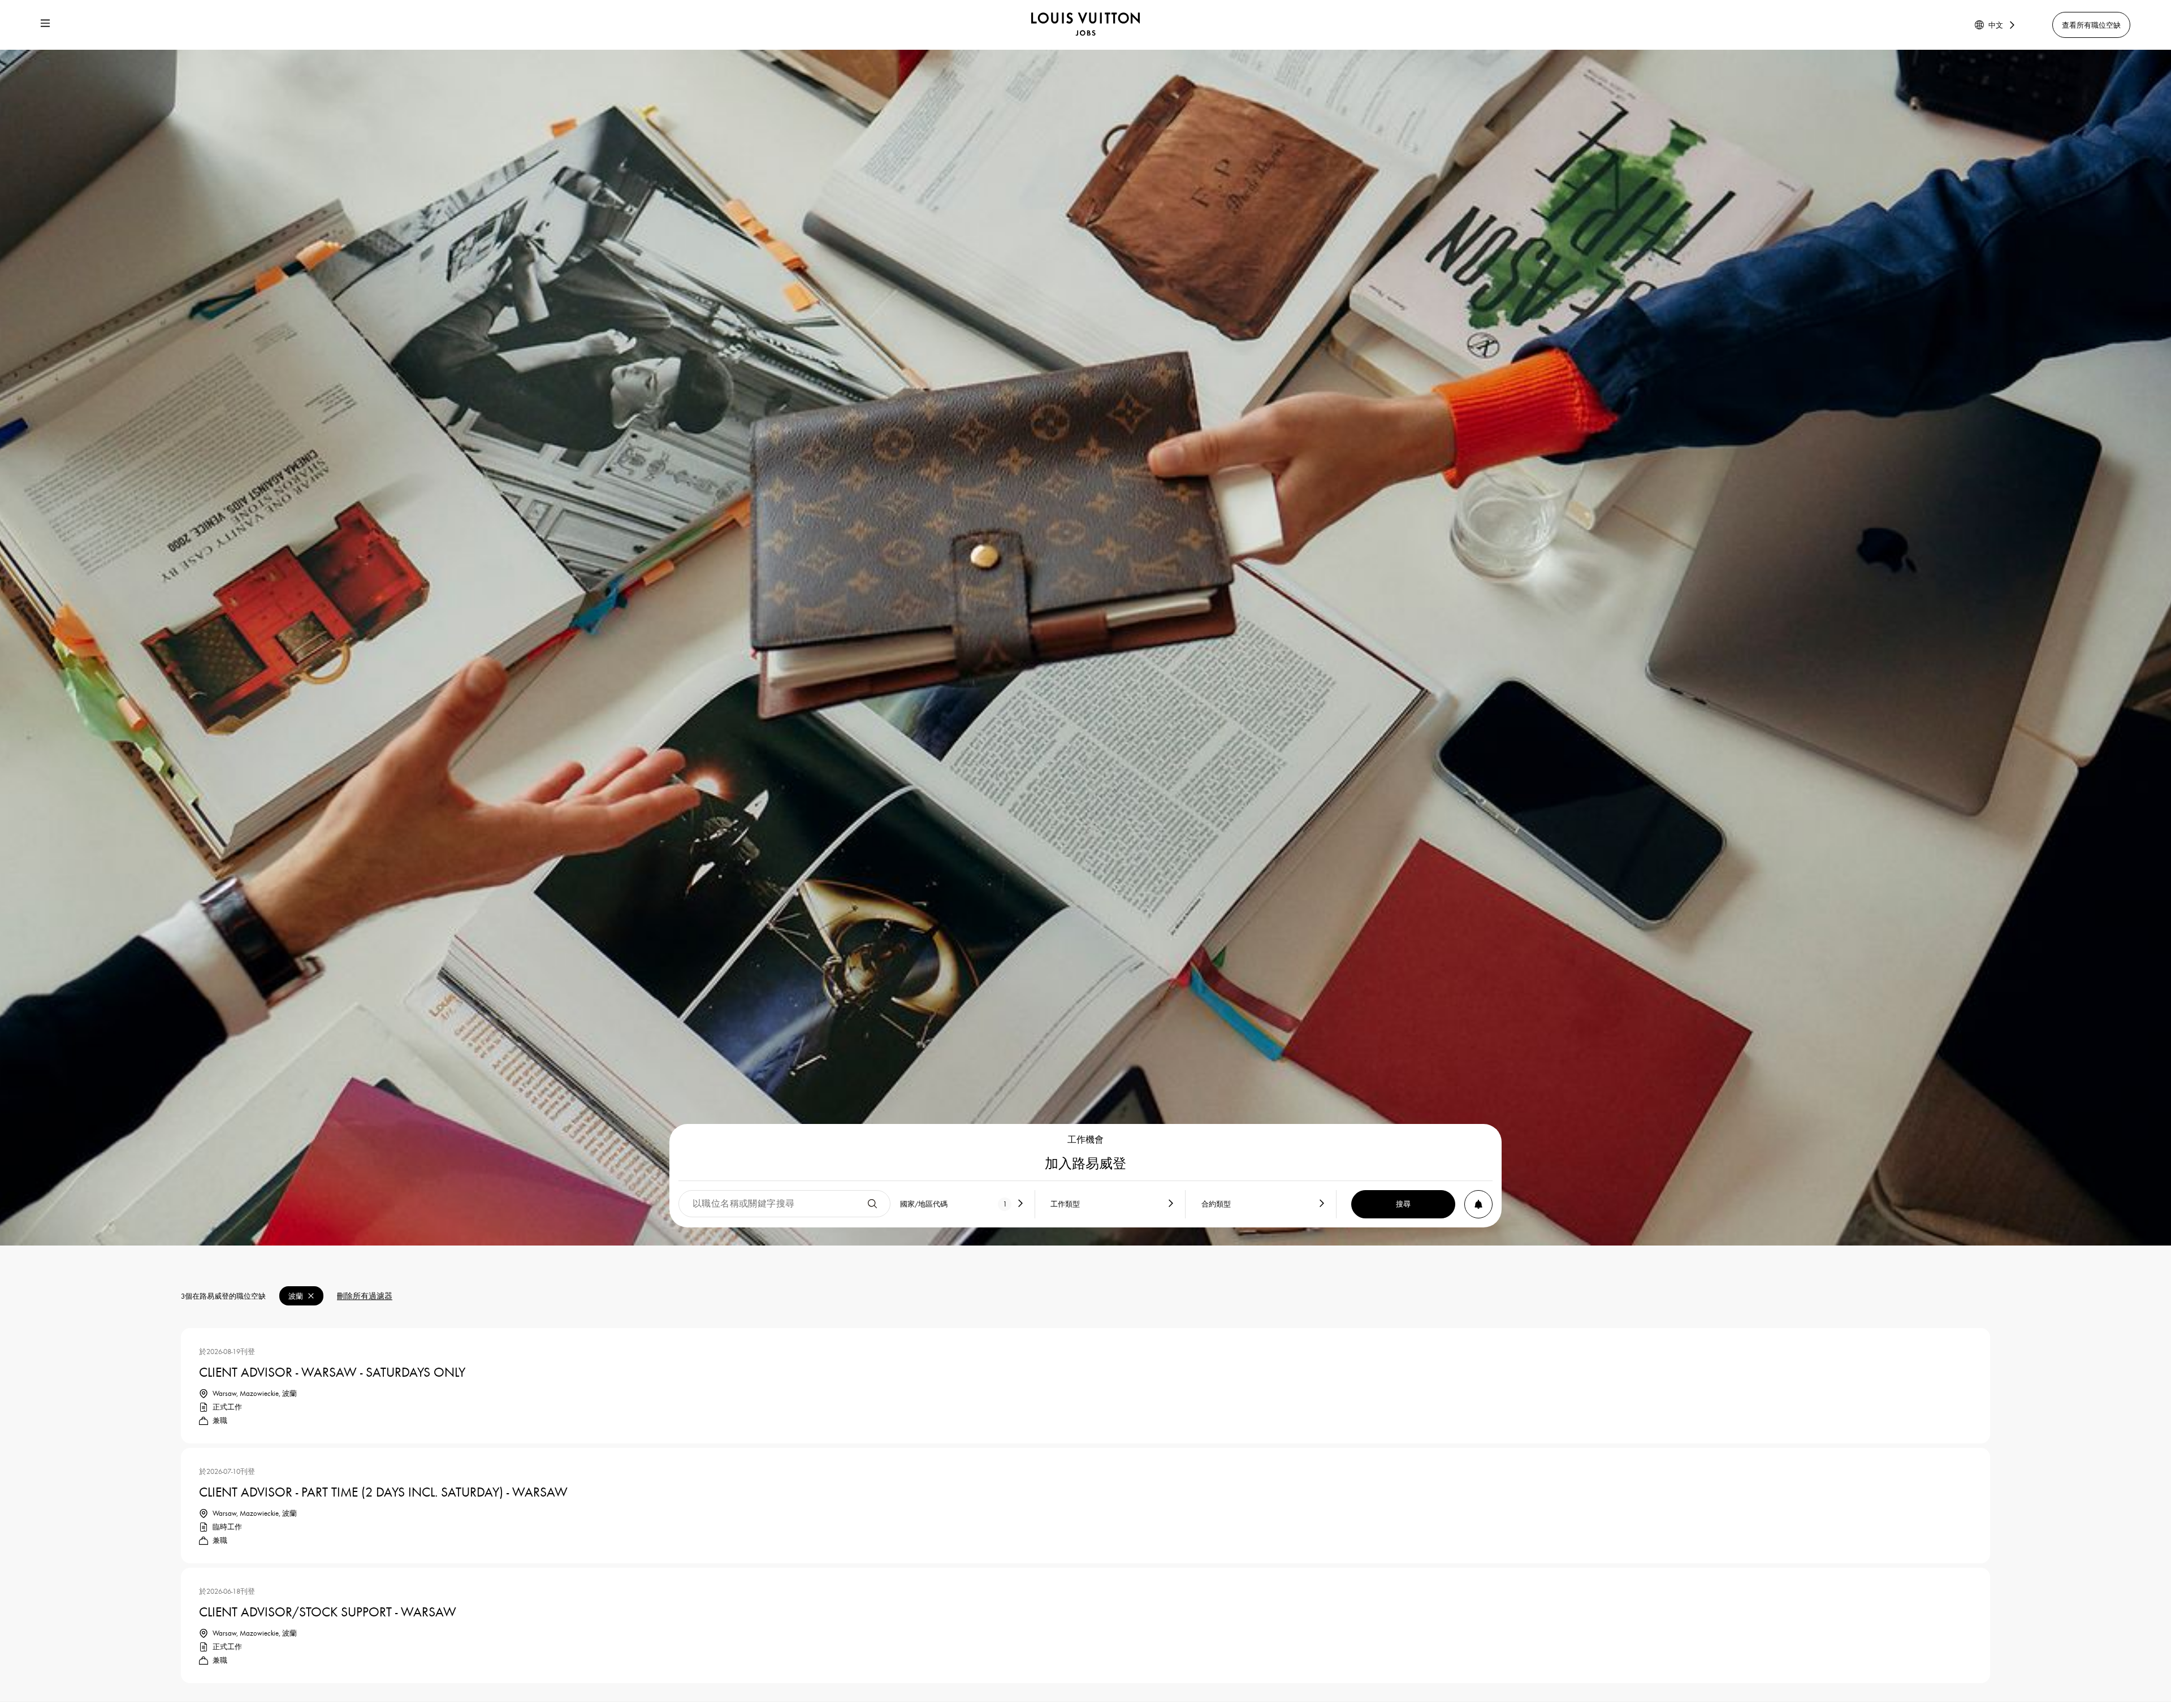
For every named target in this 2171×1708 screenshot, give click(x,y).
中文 (1996, 25)
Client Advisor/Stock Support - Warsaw (328, 1611)
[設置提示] (1478, 1204)
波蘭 (296, 1296)
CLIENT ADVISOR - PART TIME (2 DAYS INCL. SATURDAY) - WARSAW (383, 1491)
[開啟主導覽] (45, 25)
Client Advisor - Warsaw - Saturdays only (332, 1371)
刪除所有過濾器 (365, 1296)
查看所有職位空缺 (2091, 25)
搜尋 (1403, 1204)
